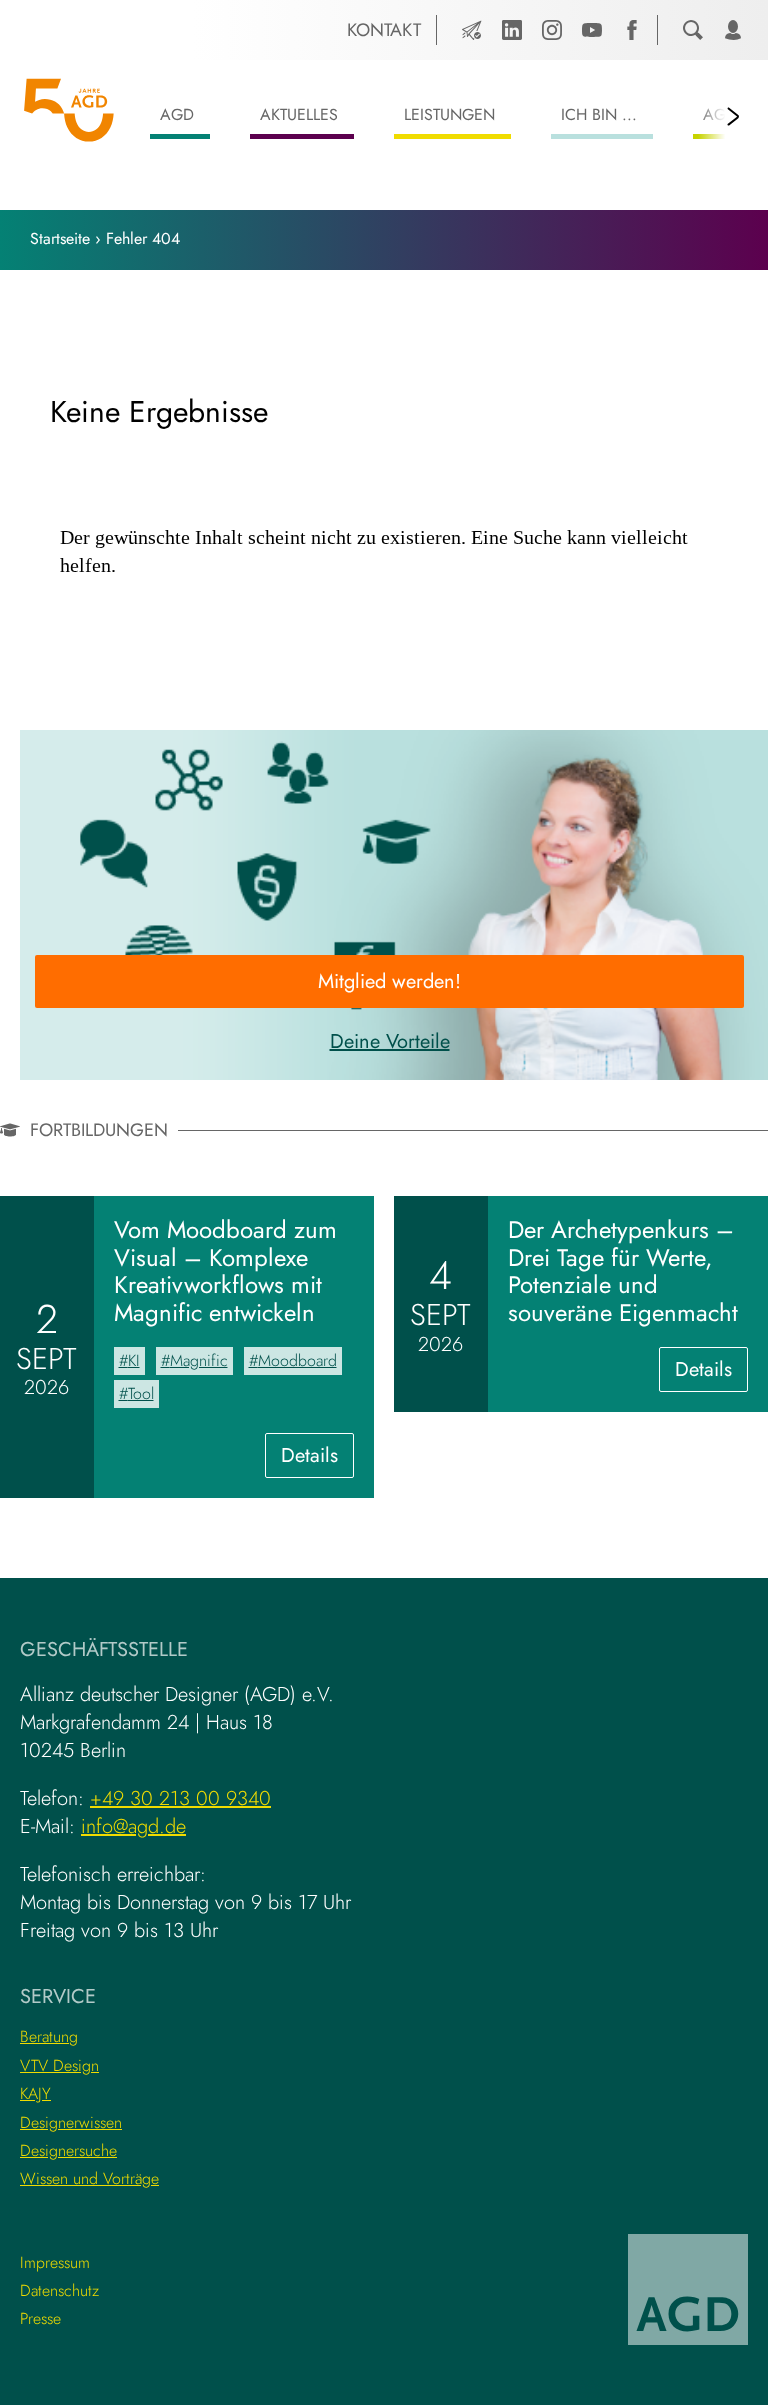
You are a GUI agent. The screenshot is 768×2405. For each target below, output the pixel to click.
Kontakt (384, 30)
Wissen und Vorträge (89, 2178)
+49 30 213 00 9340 (180, 1798)
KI (134, 1360)
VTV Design (59, 2065)
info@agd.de (133, 1826)
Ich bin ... (599, 114)
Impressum (55, 2262)
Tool (141, 1393)
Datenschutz (59, 2290)
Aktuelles (299, 114)
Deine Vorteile (390, 1041)
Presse (40, 2318)
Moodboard (297, 1360)
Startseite (60, 238)
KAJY (35, 2093)
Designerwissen (71, 2122)
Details (317, 1459)
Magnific (199, 1360)
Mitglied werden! (389, 981)
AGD (177, 114)
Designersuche (68, 2150)
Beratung (49, 2036)
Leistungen (449, 114)
